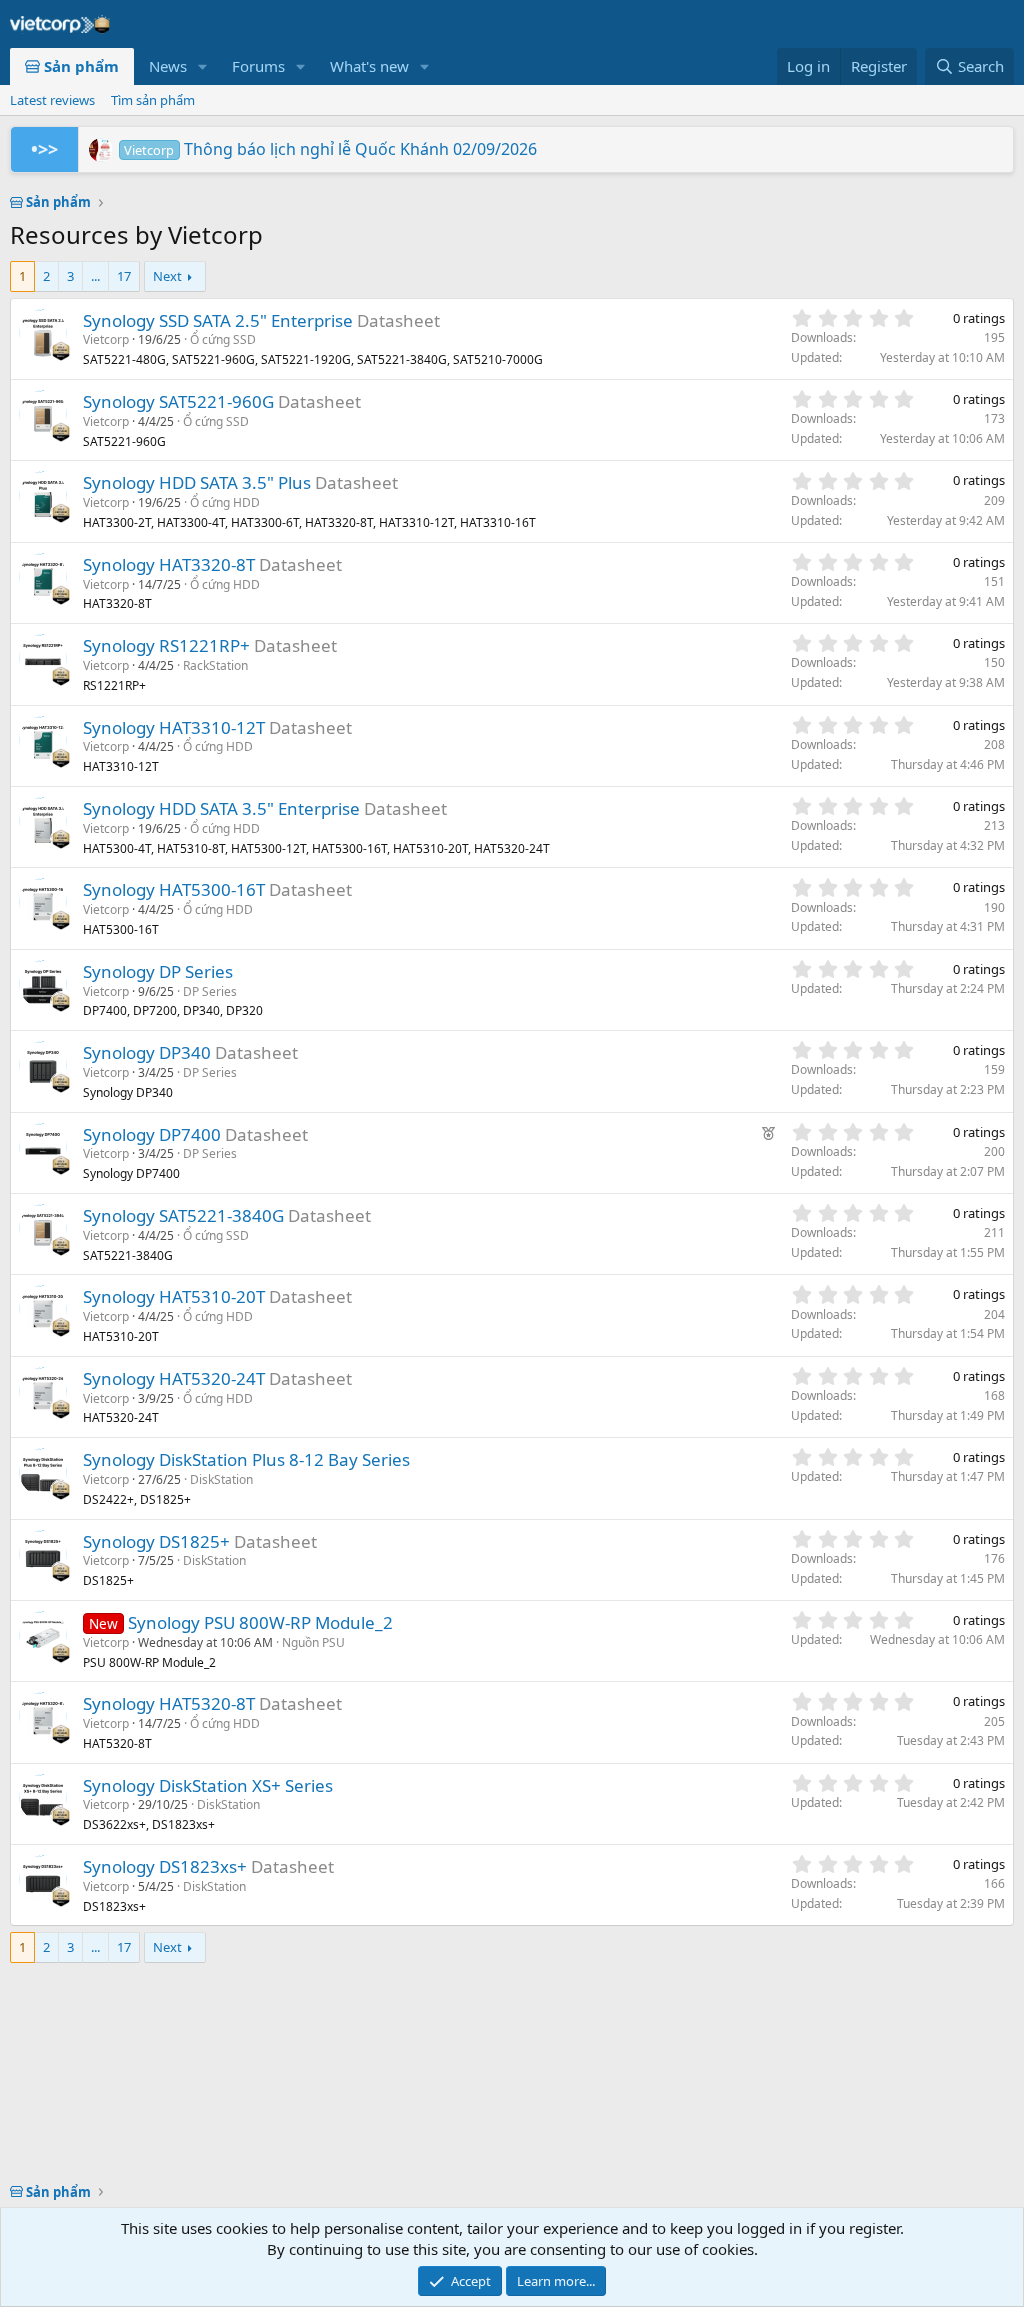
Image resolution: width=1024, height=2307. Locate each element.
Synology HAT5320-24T (174, 1378)
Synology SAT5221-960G (178, 401)
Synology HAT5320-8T (169, 1703)
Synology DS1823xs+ (165, 1866)
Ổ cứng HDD (225, 502)
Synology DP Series (158, 971)
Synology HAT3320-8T (169, 564)
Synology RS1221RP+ (166, 645)
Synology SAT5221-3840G (183, 1215)
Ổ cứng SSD (223, 339)
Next (167, 276)
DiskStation (221, 1479)
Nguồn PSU (313, 1642)
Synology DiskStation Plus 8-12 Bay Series (246, 1459)
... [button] (95, 276)
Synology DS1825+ (156, 1541)
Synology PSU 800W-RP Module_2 (260, 1622)
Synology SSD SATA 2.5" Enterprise (218, 320)
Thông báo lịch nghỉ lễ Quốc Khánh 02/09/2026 (330, 149)
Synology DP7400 (152, 1134)
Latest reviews (52, 100)
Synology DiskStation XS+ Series (208, 1785)
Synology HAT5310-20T (174, 1296)
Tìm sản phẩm (153, 100)
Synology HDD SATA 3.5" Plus (197, 482)
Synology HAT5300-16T (174, 889)
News (168, 66)
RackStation (215, 665)
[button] (203, 66)
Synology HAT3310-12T (174, 727)
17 (124, 276)
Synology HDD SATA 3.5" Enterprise (221, 808)
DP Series (210, 991)
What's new (369, 66)
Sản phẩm (79, 66)
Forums (258, 66)
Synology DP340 (147, 1052)
